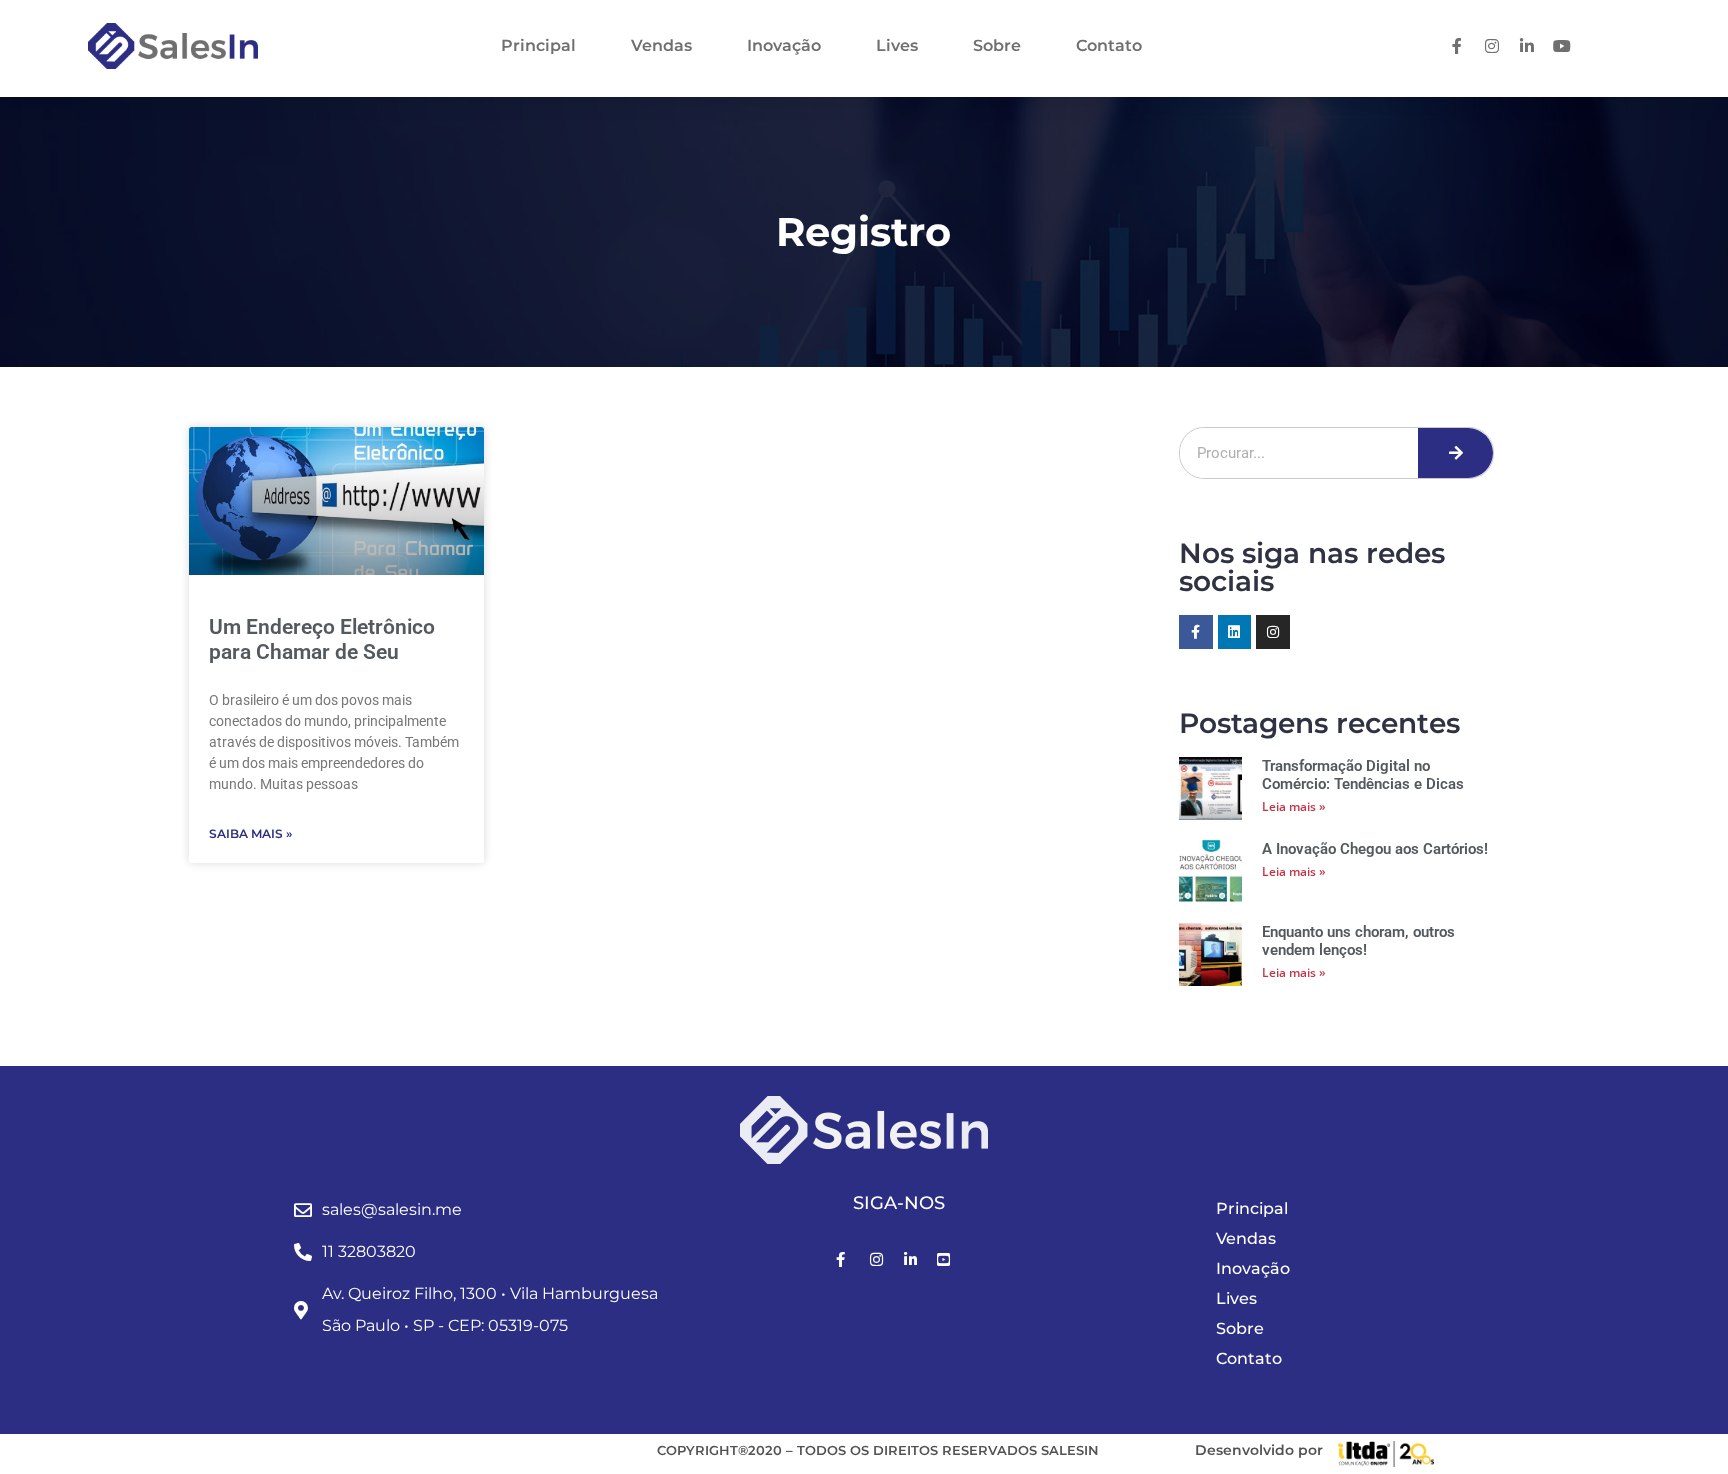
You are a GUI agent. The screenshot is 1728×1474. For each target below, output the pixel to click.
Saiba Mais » (250, 833)
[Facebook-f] (1196, 632)
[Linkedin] (1235, 632)
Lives (897, 45)
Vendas (661, 45)
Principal (538, 45)
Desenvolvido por (1259, 1450)
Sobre (997, 45)
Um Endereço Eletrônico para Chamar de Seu (322, 639)
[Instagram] (1273, 632)
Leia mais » (1294, 806)
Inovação (784, 45)
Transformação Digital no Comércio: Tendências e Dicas (1363, 775)
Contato (1109, 45)
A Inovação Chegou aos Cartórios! (1375, 849)
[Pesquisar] (1455, 453)
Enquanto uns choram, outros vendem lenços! (1358, 941)
